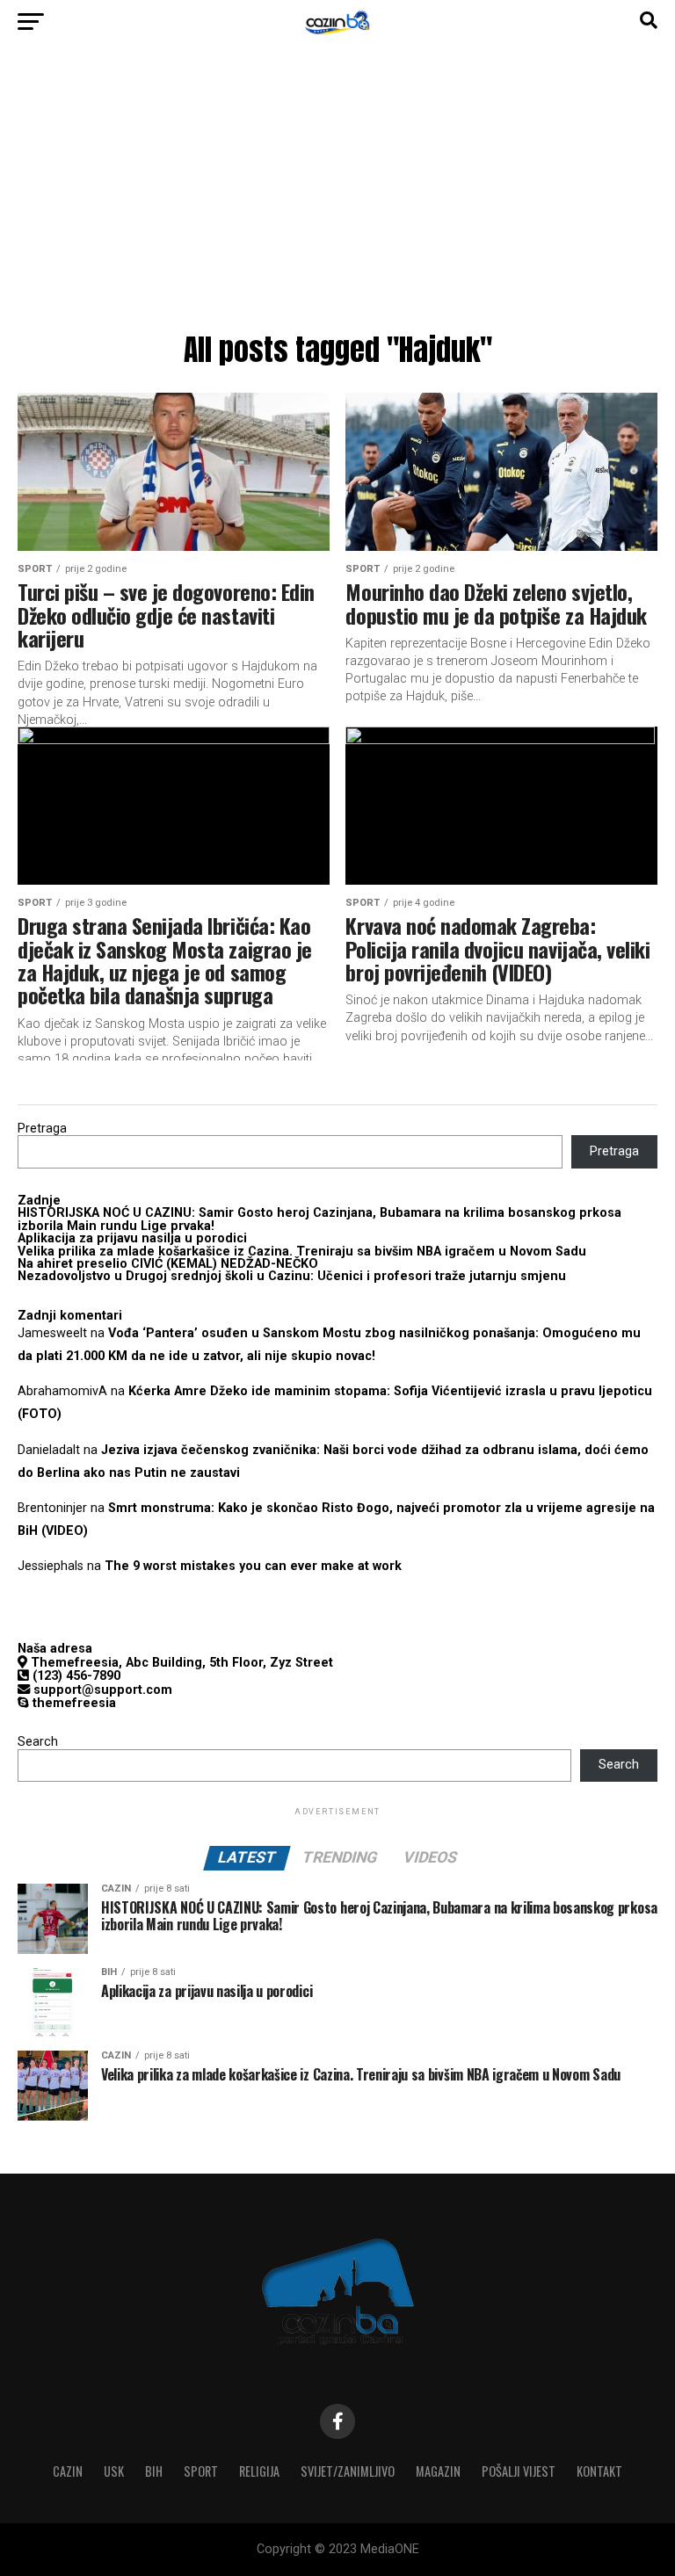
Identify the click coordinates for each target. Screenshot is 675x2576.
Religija (259, 2471)
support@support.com (101, 1690)
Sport (201, 2471)
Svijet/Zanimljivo (348, 2471)
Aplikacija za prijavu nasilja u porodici (132, 1238)
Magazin (438, 2471)
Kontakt (599, 2471)
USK (114, 2471)
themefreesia (73, 1703)
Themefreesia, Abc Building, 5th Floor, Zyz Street (180, 1663)
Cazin (68, 2471)
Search (38, 1742)
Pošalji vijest (519, 2471)
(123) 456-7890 (75, 1676)
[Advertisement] (337, 193)
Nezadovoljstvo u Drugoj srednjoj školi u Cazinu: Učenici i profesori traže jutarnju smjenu (292, 1276)
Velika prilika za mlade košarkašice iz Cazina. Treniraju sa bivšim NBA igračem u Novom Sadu (302, 1252)
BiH (154, 2471)
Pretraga (42, 1129)
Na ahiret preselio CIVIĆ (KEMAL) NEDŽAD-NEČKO (168, 1264)
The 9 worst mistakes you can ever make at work (253, 1566)
